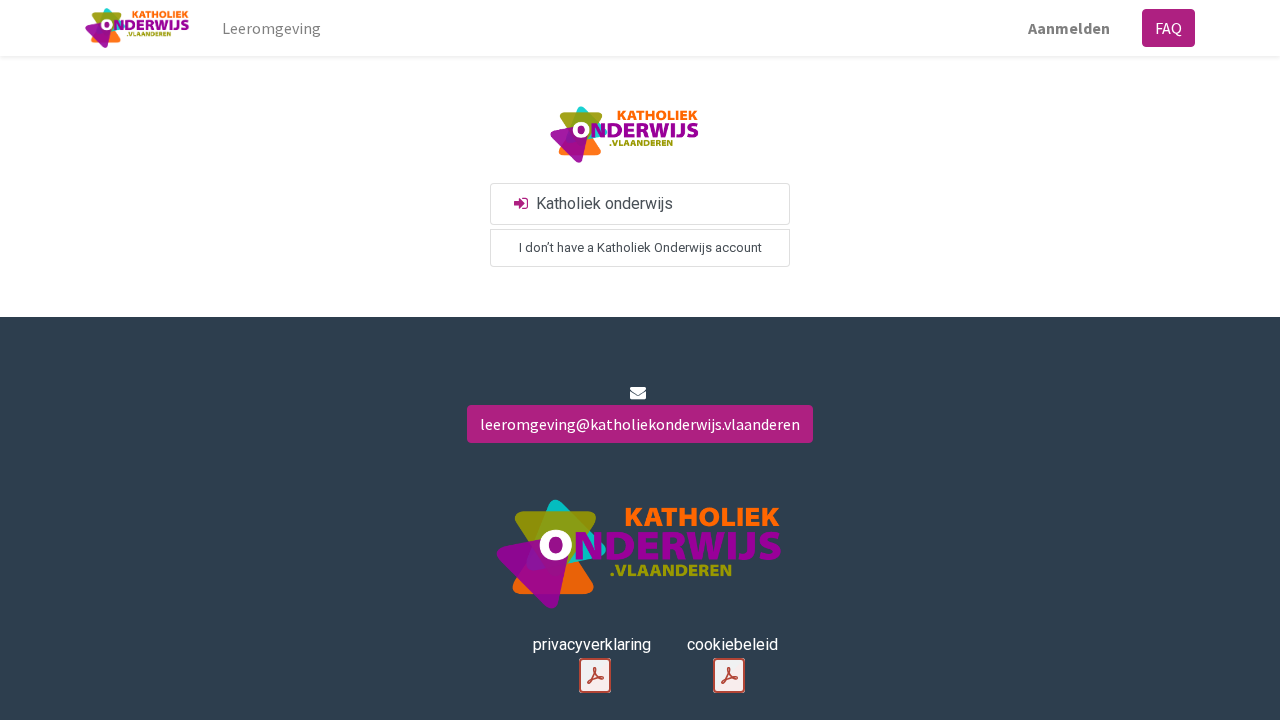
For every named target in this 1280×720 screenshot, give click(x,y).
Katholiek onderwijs (602, 203)
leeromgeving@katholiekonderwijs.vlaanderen (640, 424)
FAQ (1168, 28)
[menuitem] (271, 28)
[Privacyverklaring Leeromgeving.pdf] (595, 676)
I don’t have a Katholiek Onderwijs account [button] (640, 247)
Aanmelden (1069, 28)
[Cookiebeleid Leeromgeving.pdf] (729, 676)
